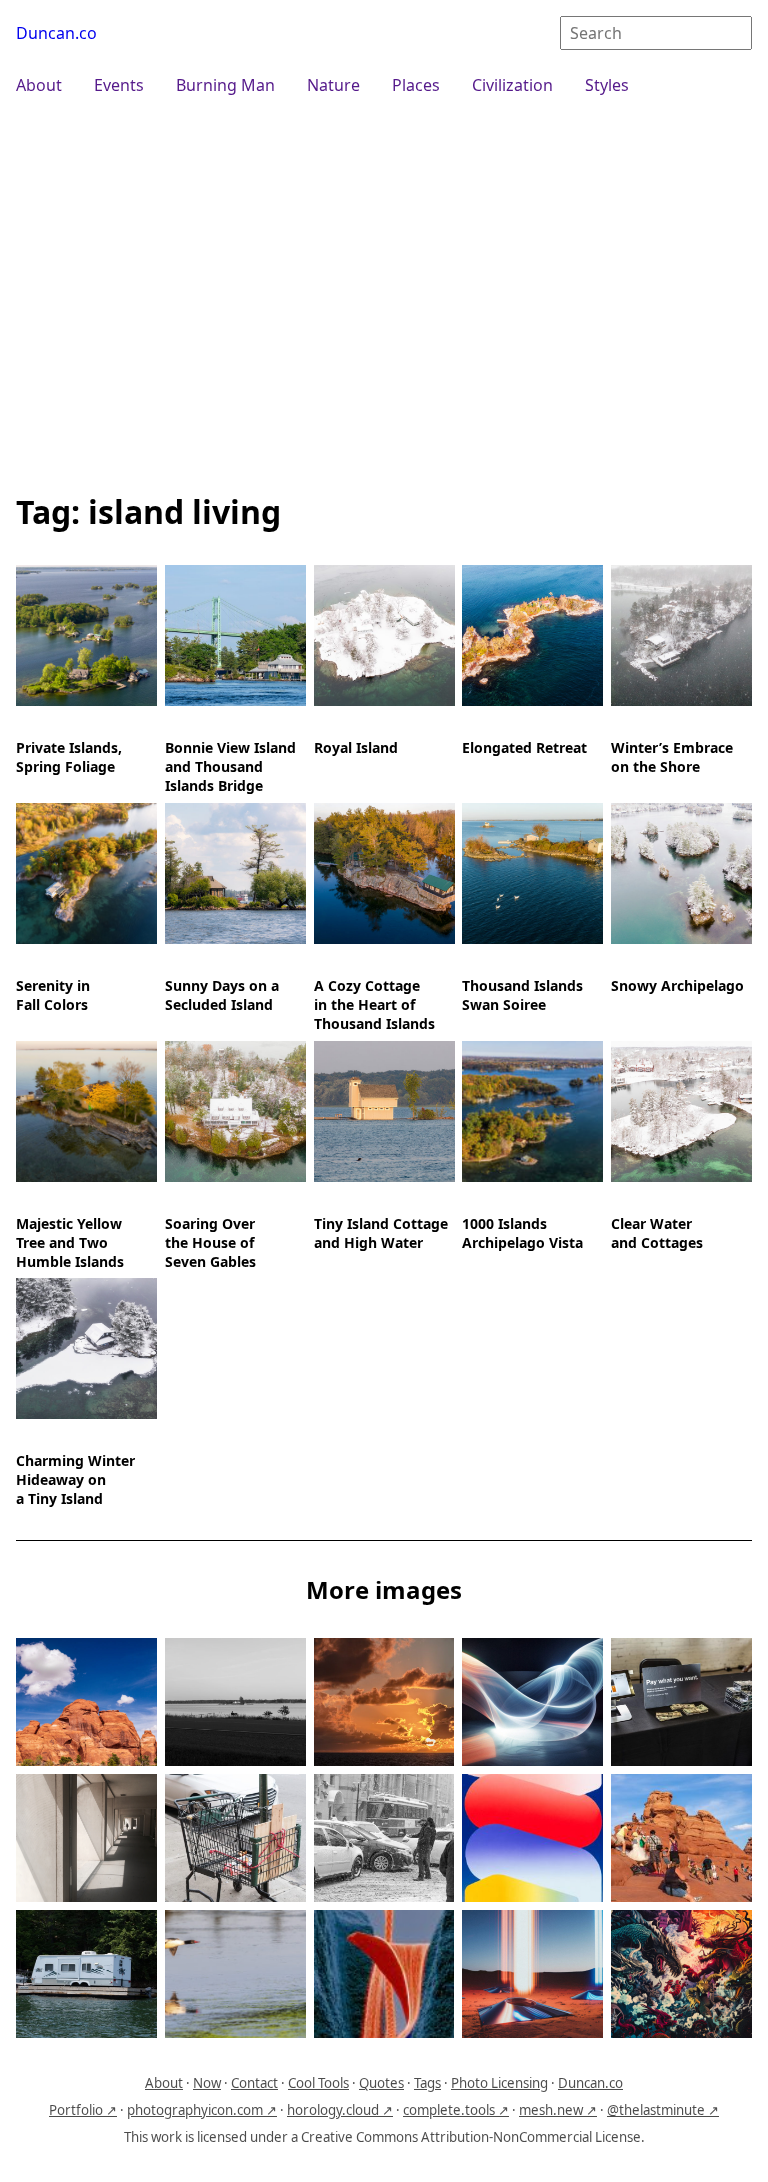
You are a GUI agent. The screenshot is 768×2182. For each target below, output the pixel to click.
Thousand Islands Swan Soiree (522, 995)
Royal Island (356, 747)
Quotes (381, 2083)
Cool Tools (318, 2083)
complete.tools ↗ (456, 2110)
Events (119, 85)
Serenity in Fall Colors (53, 995)
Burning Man (225, 85)
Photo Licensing (499, 2083)
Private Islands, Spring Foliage (69, 757)
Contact (254, 2083)
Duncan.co (56, 33)
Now (207, 2083)
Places (416, 85)
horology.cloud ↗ (340, 2110)
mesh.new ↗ (558, 2110)
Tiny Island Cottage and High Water (381, 1232)
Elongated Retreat (524, 747)
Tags (427, 2083)
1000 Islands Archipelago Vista (522, 1232)
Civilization (512, 85)
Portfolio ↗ (83, 2110)
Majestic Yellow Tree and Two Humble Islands (70, 1241)
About (39, 85)
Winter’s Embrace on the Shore (672, 757)
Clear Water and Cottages (657, 1232)
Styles (607, 85)
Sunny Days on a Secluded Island (222, 995)
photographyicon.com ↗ (202, 2110)
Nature (333, 85)
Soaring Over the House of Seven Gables (210, 1241)
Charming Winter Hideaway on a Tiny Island (75, 1479)
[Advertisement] (384, 292)
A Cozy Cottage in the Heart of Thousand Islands (374, 1004)
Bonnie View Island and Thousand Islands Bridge (230, 766)
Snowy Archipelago (677, 985)
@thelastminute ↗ (663, 2110)
